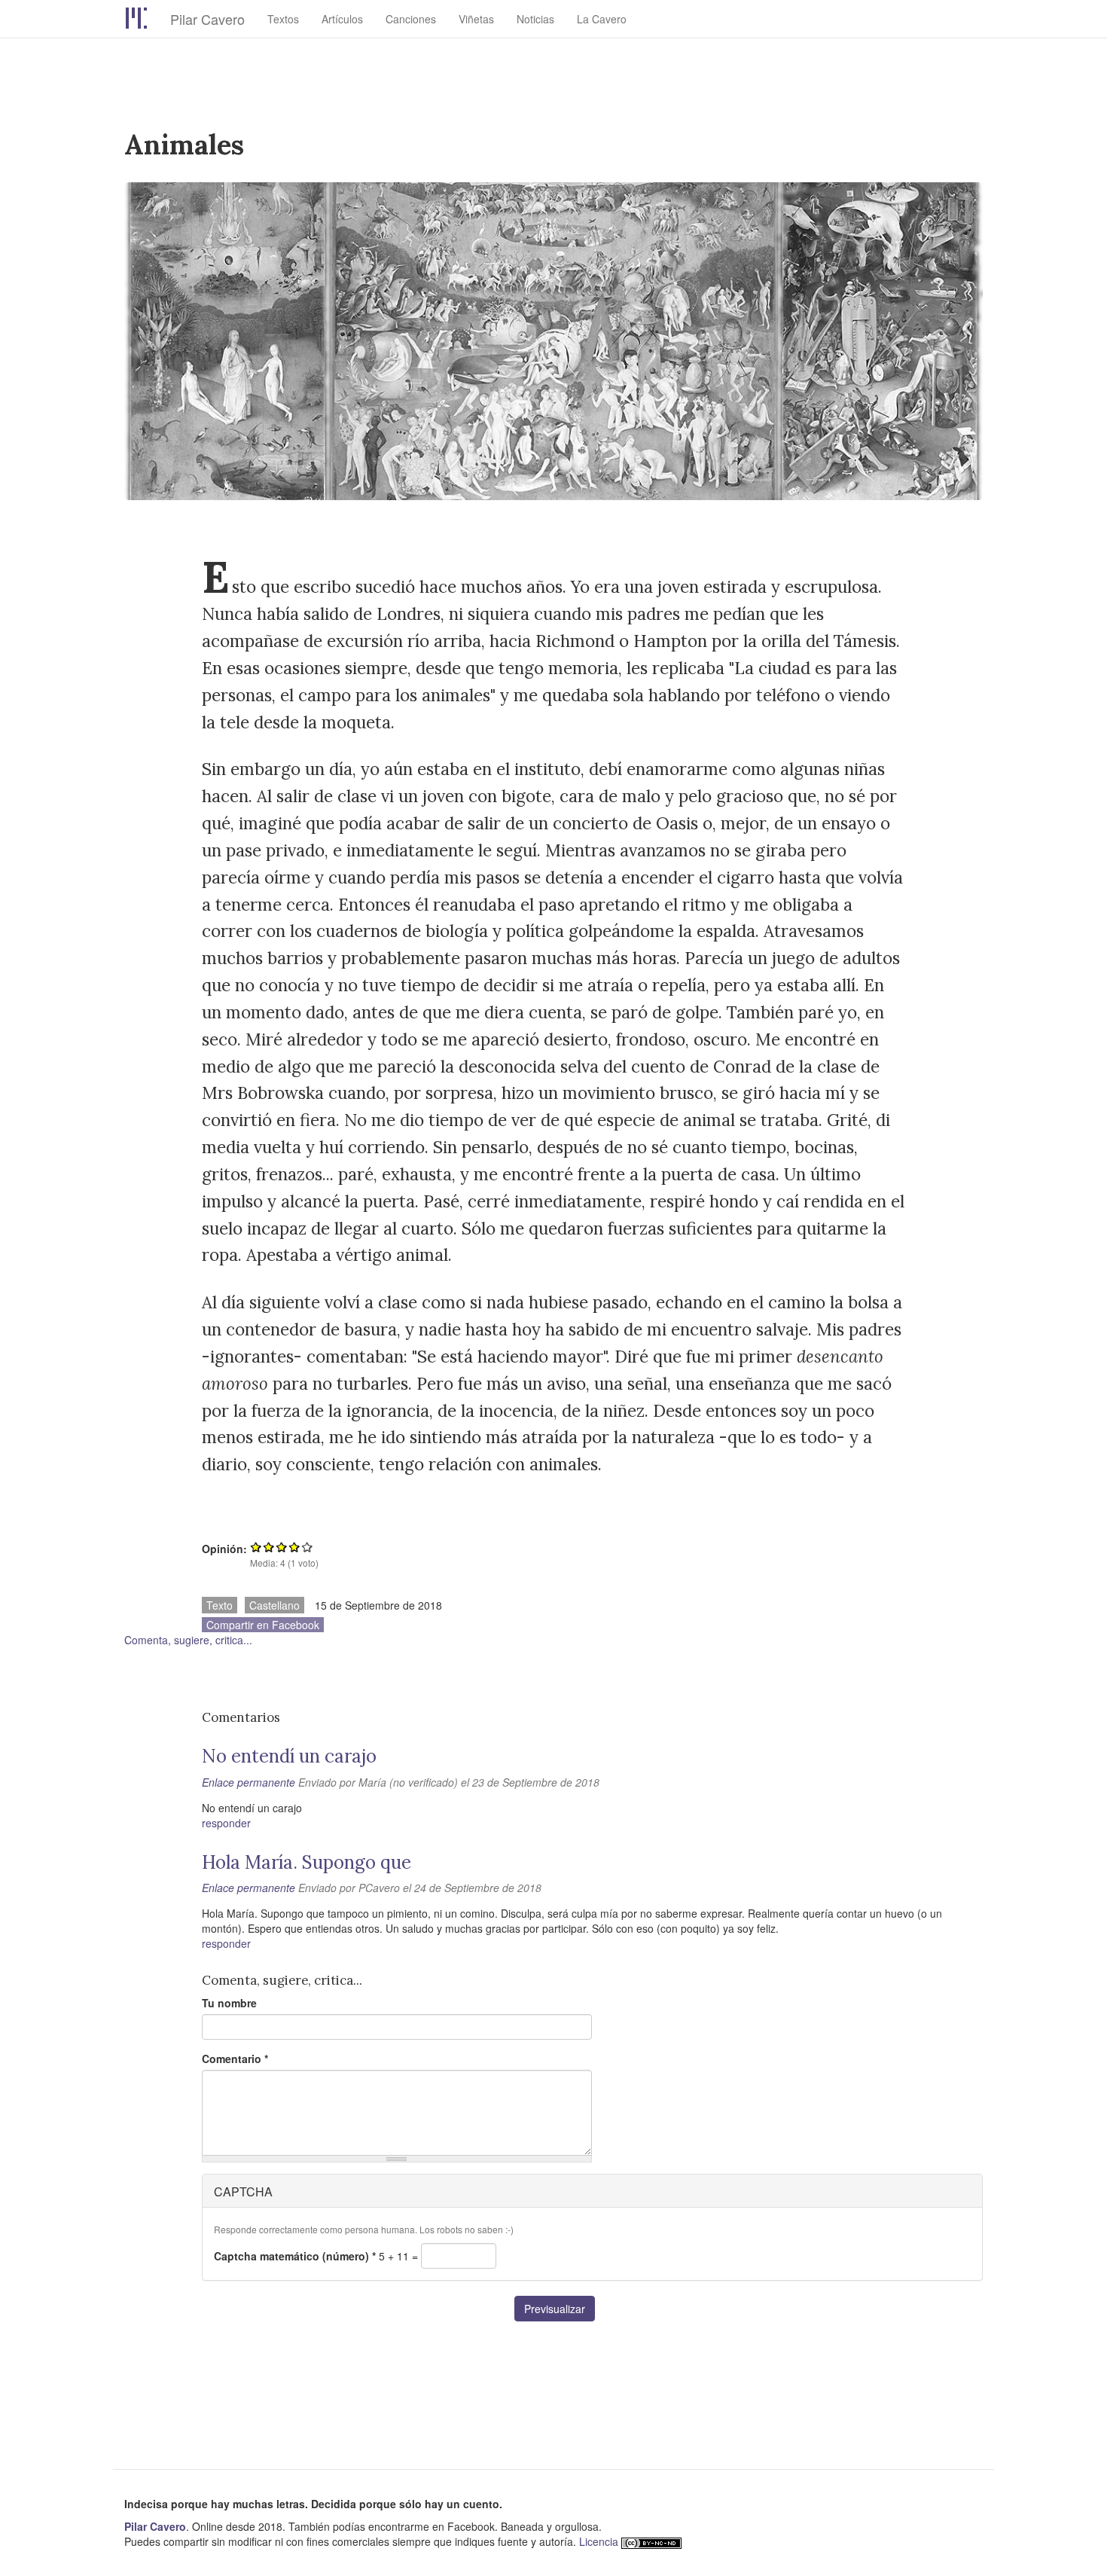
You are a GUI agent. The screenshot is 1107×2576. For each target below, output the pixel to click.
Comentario (235, 2059)
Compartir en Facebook (263, 1625)
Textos (283, 19)
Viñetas (476, 19)
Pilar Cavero (207, 19)
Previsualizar (555, 2309)
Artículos (342, 19)
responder (226, 1823)
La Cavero (602, 19)
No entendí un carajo (289, 1756)
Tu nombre (229, 2003)
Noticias (535, 19)
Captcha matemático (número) (295, 2256)
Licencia (599, 2541)
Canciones (411, 19)
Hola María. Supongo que (306, 1862)
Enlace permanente (249, 1782)
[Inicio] (147, 18)
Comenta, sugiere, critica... (188, 1640)
